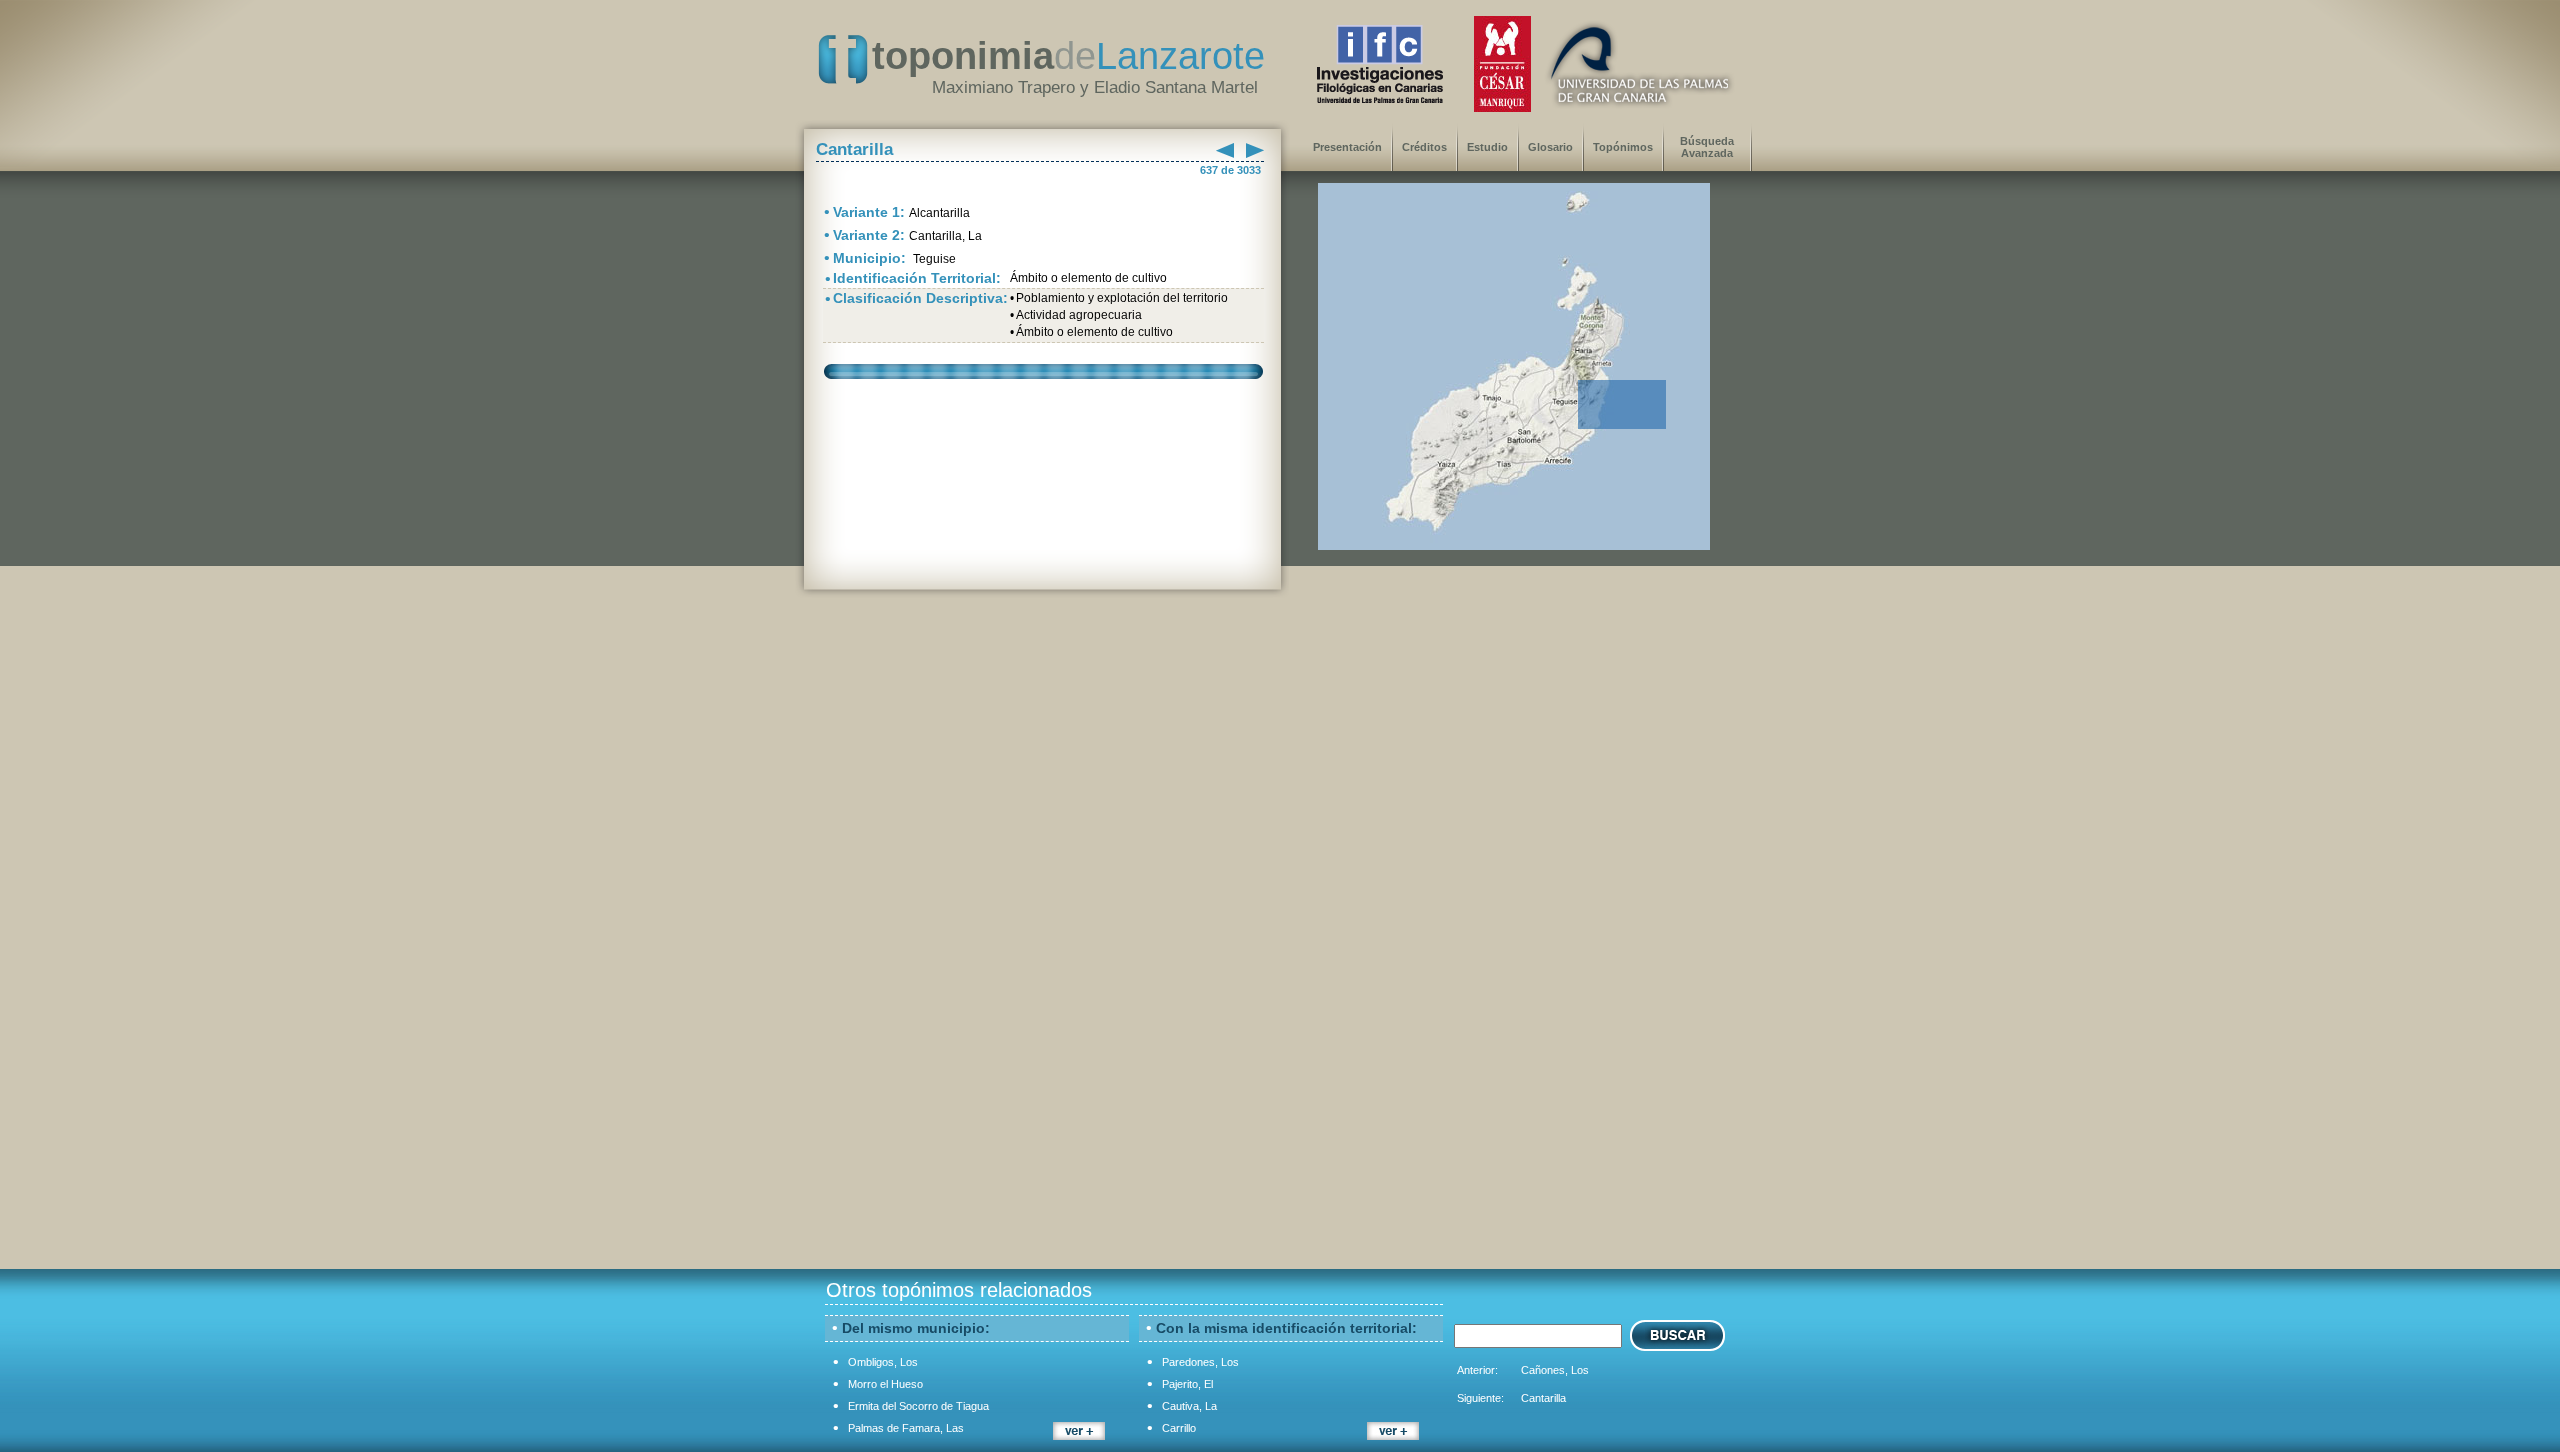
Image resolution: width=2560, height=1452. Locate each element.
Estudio (1487, 147)
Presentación (1347, 147)
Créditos (1424, 147)
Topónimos (1623, 147)
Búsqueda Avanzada (1707, 147)
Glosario (1550, 147)
